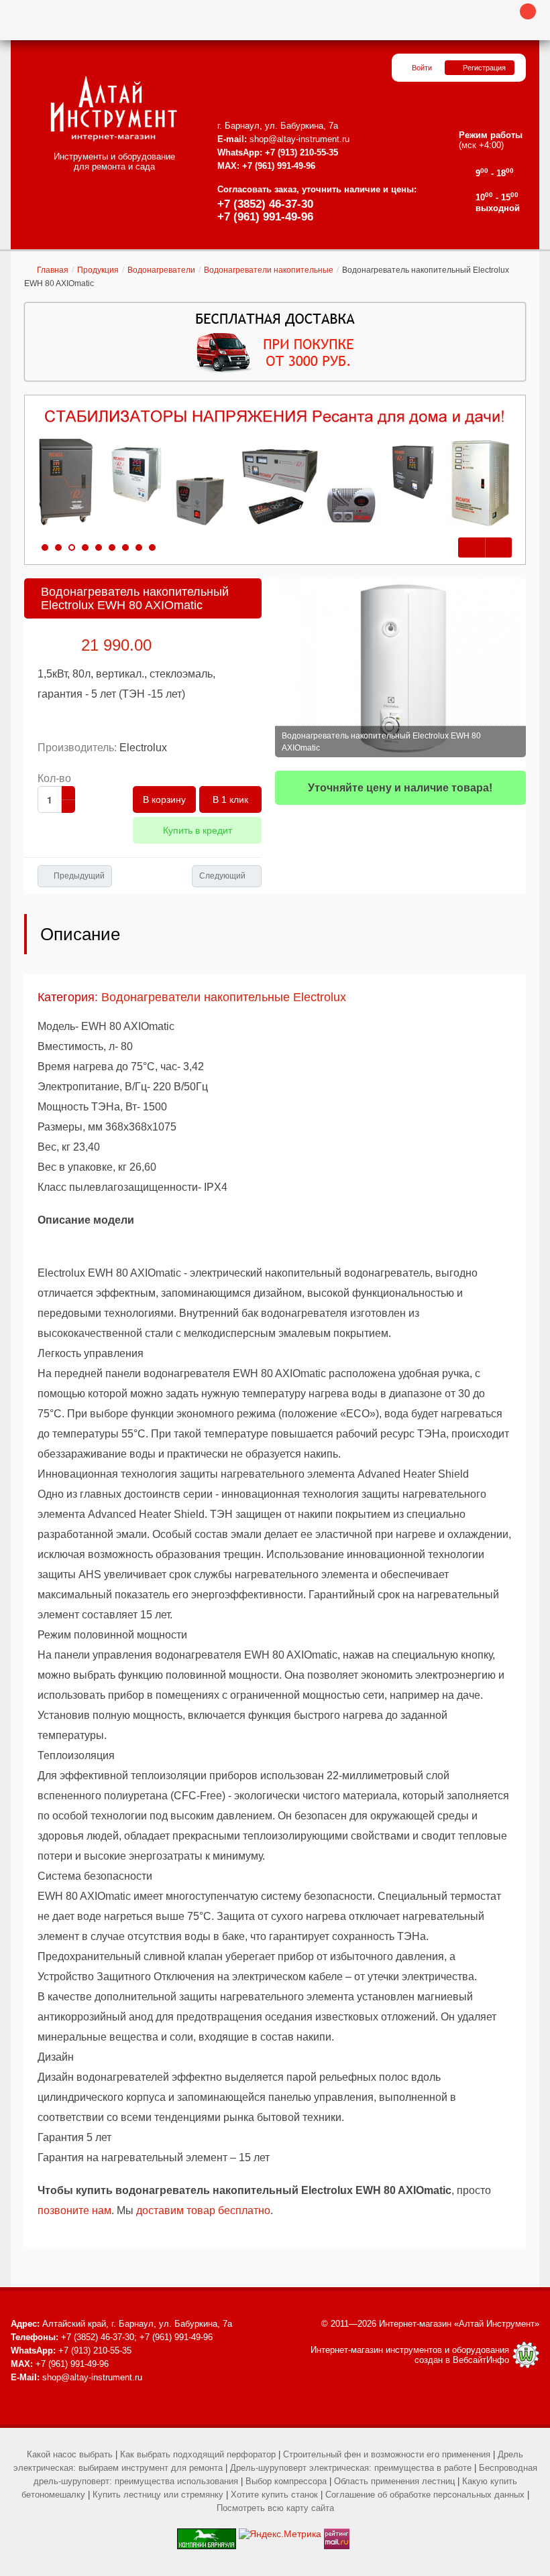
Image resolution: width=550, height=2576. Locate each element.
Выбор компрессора (286, 2481)
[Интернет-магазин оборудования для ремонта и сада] (114, 109)
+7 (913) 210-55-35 (301, 152)
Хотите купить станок (274, 2495)
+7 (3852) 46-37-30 (265, 204)
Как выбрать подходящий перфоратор (198, 2454)
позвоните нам (74, 2210)
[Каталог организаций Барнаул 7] (207, 2534)
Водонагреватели (161, 270)
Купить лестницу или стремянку (158, 2495)
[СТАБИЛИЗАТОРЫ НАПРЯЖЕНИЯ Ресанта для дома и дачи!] (275, 468)
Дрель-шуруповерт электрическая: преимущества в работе (351, 2468)
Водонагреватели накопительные (269, 270)
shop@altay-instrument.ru (299, 139)
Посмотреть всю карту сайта (275, 2508)
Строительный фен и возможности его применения (387, 2454)
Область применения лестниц (394, 2481)
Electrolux (143, 748)
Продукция (98, 270)
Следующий (222, 876)
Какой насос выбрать (70, 2454)
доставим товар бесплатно (203, 2210)
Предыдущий (79, 876)
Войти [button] (422, 68)
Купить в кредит (198, 830)
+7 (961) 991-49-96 (265, 217)
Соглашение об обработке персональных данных (425, 2495)
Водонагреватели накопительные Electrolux (224, 997)
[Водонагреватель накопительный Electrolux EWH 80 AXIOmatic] (400, 668)
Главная (53, 270)
